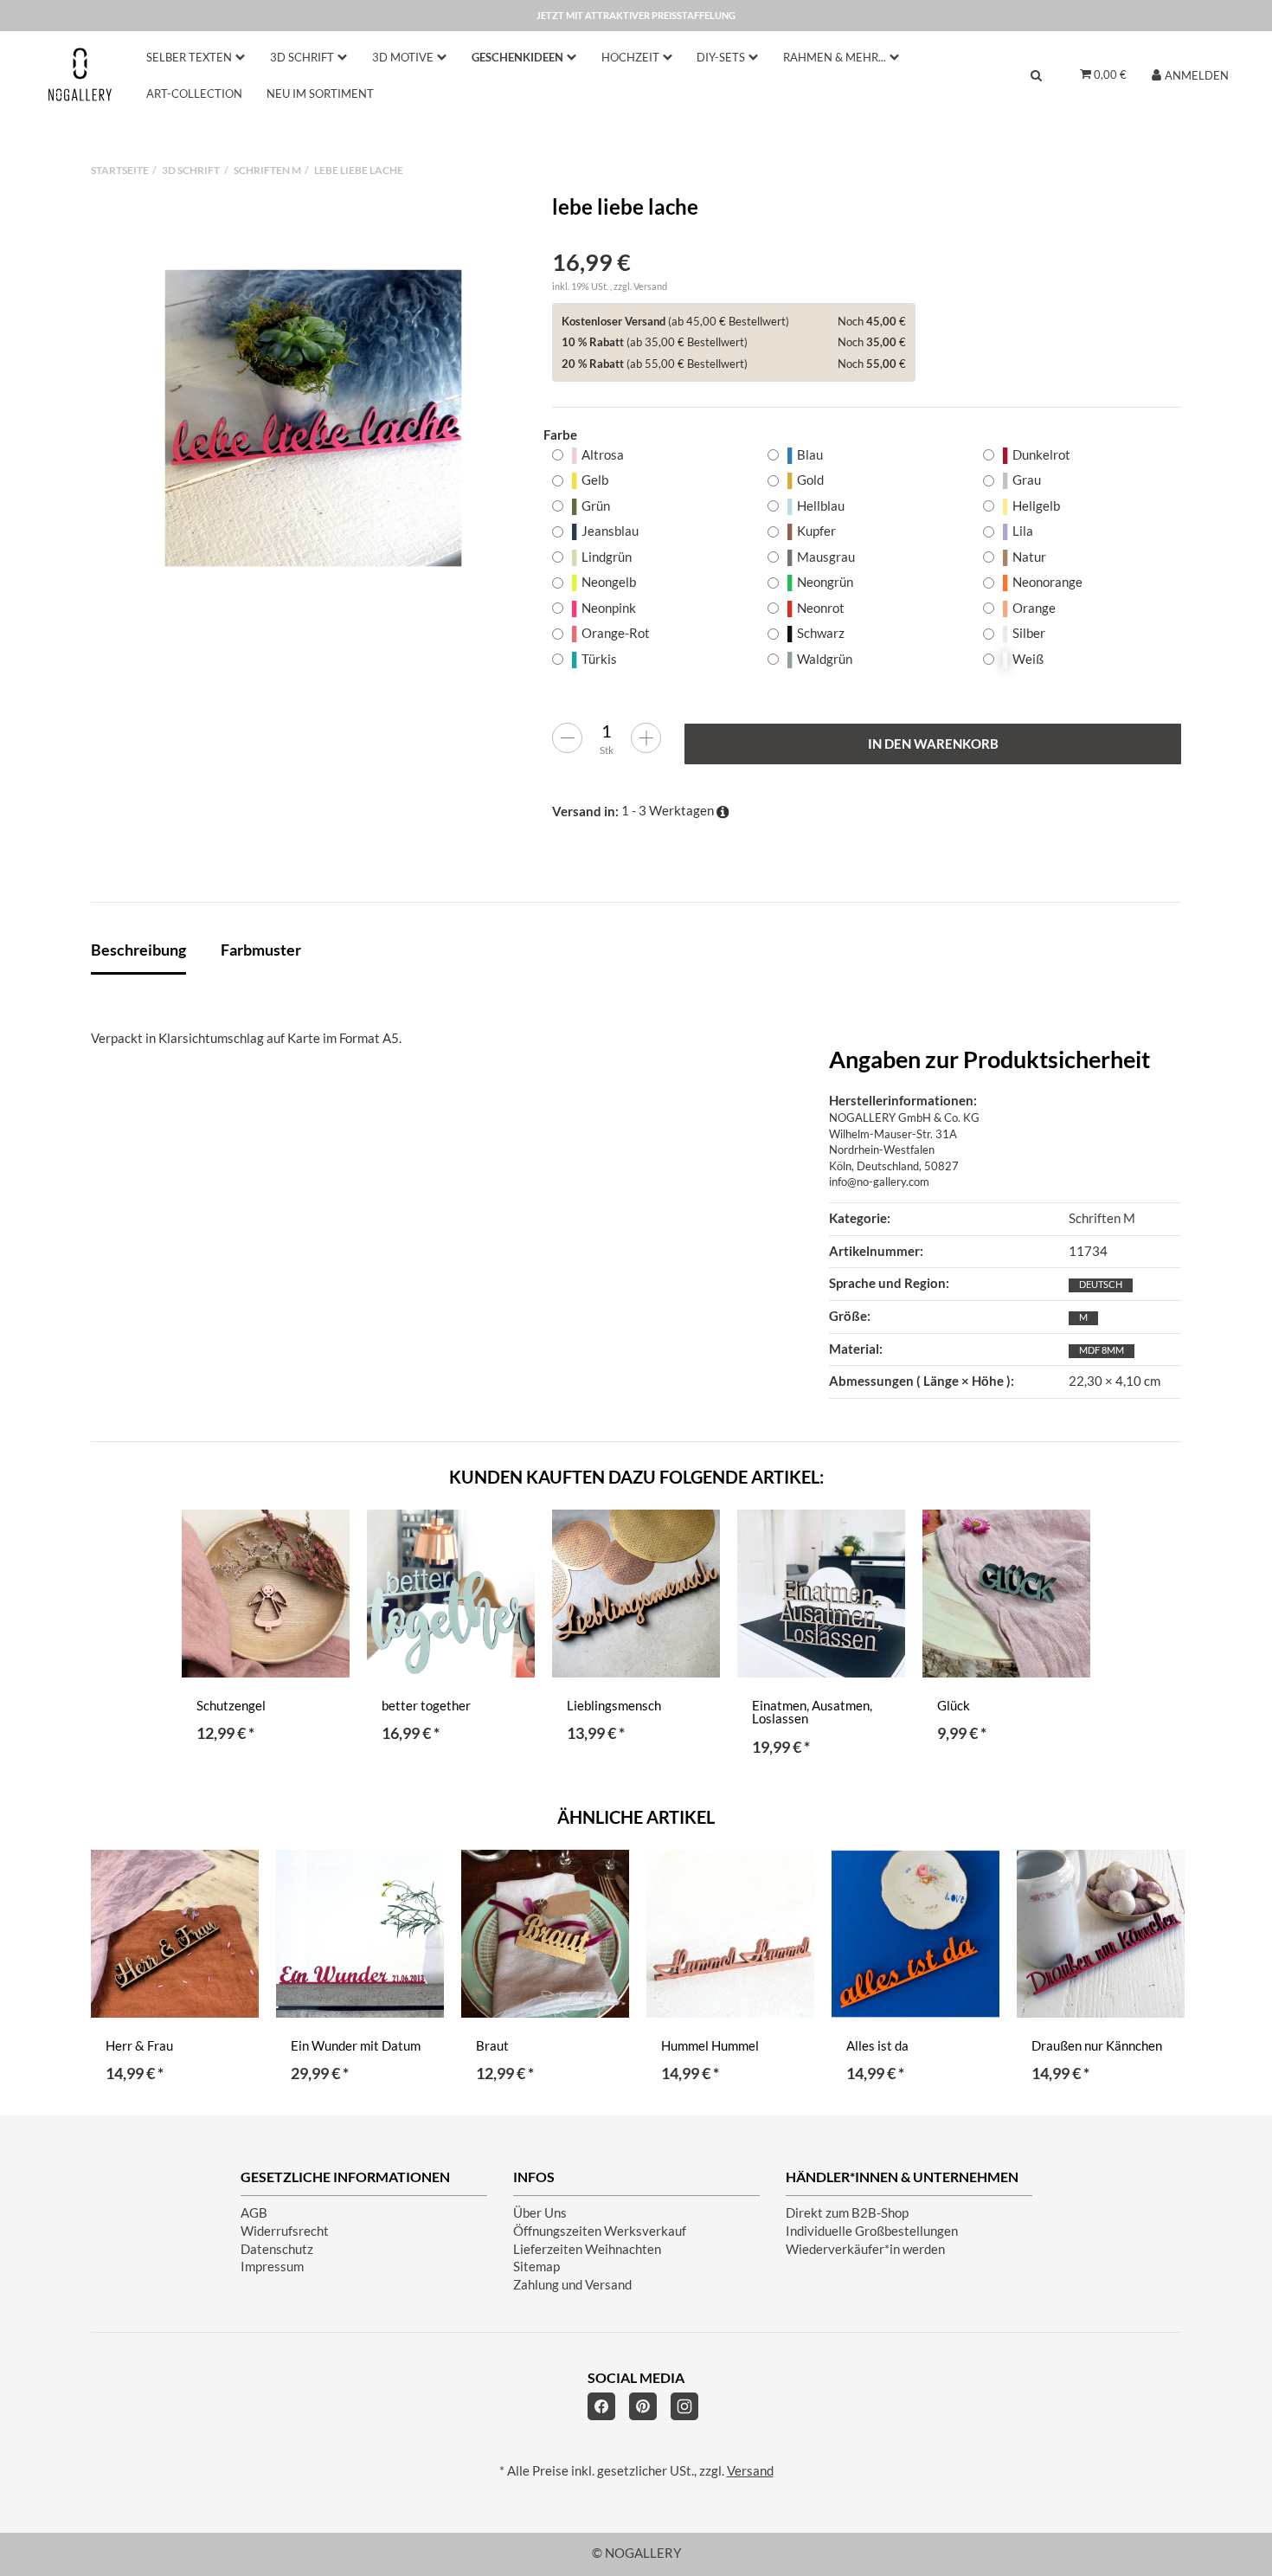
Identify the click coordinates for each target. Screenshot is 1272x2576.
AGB (254, 2213)
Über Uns (540, 2213)
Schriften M (1102, 1218)
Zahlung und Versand (572, 2285)
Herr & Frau (139, 2046)
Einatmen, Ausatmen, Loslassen (812, 1713)
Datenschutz (277, 2249)
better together (426, 1706)
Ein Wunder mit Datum (356, 2046)
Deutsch (1101, 1284)
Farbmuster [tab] (261, 950)
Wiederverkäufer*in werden (865, 2249)
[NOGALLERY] (80, 74)
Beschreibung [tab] (138, 950)
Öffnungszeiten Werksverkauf (600, 2231)
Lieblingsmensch (614, 1706)
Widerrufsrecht (285, 2231)
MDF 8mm (1102, 1350)
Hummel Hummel (710, 2046)
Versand (650, 286)
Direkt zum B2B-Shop (847, 2213)
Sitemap (536, 2267)
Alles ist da (877, 2046)
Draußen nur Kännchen (1097, 2046)
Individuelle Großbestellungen (872, 2231)
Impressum (272, 2267)
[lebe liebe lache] (313, 418)
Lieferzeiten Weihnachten (587, 2249)
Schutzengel (231, 1706)
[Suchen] (1036, 75)
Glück (954, 1706)
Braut (492, 2046)
